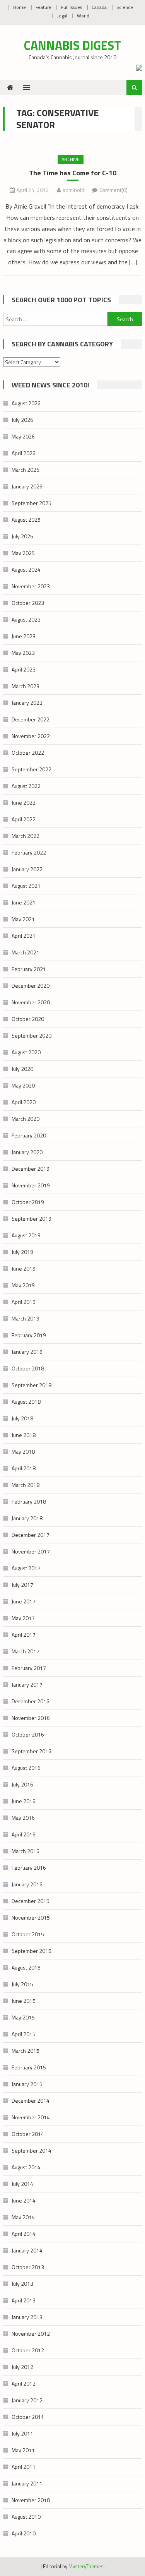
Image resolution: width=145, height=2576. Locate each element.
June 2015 (24, 2001)
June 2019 (24, 1268)
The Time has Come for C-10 (73, 173)
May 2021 (23, 919)
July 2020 (22, 1069)
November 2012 (31, 2334)
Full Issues (72, 7)
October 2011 (28, 2417)
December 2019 (31, 1169)
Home (20, 7)
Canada (99, 7)
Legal (62, 16)
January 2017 (27, 1685)
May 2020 (23, 1085)
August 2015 (26, 1967)
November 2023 (31, 586)
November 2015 (31, 1917)
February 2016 (29, 1868)
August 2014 (26, 2167)
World (83, 16)
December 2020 (31, 986)
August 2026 (26, 403)
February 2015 (29, 2067)
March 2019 (26, 1318)
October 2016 (28, 1734)
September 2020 (32, 1035)
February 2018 (29, 1501)
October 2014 (28, 2134)
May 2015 (23, 2017)
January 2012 (27, 2400)
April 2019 (24, 1302)
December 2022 (31, 719)
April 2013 (24, 2300)
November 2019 (31, 1185)
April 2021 (24, 936)
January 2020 (27, 1152)
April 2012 (24, 2383)
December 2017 (31, 1535)
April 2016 (24, 1834)
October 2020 (28, 1019)
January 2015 (27, 2084)
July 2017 (22, 1585)
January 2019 (27, 1352)
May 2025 (23, 553)
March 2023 (26, 686)
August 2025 (26, 520)
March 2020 (26, 1119)
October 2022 (28, 753)
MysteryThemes (86, 2566)
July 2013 (22, 2284)
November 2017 (31, 1551)
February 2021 (29, 969)
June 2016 (24, 1801)
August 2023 (26, 619)
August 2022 (26, 786)
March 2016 (26, 1851)
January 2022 (27, 869)
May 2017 (23, 1618)
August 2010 (26, 2517)
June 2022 (24, 802)
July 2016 (22, 1784)
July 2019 (22, 1252)
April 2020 (24, 1102)
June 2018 (24, 1435)
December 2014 (31, 2101)
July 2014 (22, 2184)
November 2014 (31, 2117)
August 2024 (26, 569)
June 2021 (24, 902)
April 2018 (24, 1468)
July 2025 (22, 536)
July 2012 (22, 2367)
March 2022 (26, 836)
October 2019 (28, 1202)
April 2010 (24, 2533)
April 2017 (24, 1635)
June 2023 (24, 636)
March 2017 (26, 1651)
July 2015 (22, 1984)
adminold (73, 190)
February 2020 (29, 1135)
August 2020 (26, 1052)
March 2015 (26, 2051)
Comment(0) (113, 190)
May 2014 (23, 2217)
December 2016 (31, 1701)
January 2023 (27, 703)
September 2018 (32, 1385)
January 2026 (27, 486)
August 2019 (26, 1235)
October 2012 (28, 2350)
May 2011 (23, 2450)
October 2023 (28, 603)
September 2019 (32, 1219)
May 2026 (23, 436)
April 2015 (24, 2034)
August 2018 (26, 1402)
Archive (71, 159)
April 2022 (24, 819)
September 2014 (32, 2150)
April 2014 (24, 2234)
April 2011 (24, 2467)
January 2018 (27, 1518)
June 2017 (24, 1601)
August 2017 (26, 1568)
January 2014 (27, 2250)
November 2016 (31, 1718)
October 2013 (28, 2267)
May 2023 (23, 653)
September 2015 (32, 1951)
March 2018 (26, 1485)
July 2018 (22, 1418)
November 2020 (31, 1002)
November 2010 (31, 2500)
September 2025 (32, 503)
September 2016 (32, 1751)
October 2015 (28, 1934)
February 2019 (29, 1335)
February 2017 (29, 1668)
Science (125, 7)
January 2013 (27, 2317)
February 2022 (29, 852)
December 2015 (31, 1901)
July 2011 (22, 2433)
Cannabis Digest (72, 45)
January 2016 (27, 1884)
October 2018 (28, 1368)
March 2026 (26, 470)
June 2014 (24, 2200)
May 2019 (23, 1285)
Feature (43, 7)
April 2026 (24, 453)
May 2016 (23, 1818)
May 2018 (23, 1452)
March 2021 (26, 952)
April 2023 (24, 669)
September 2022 (32, 769)
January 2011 (27, 2483)
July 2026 (22, 420)
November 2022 (31, 736)
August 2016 (26, 1768)
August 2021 (26, 886)
